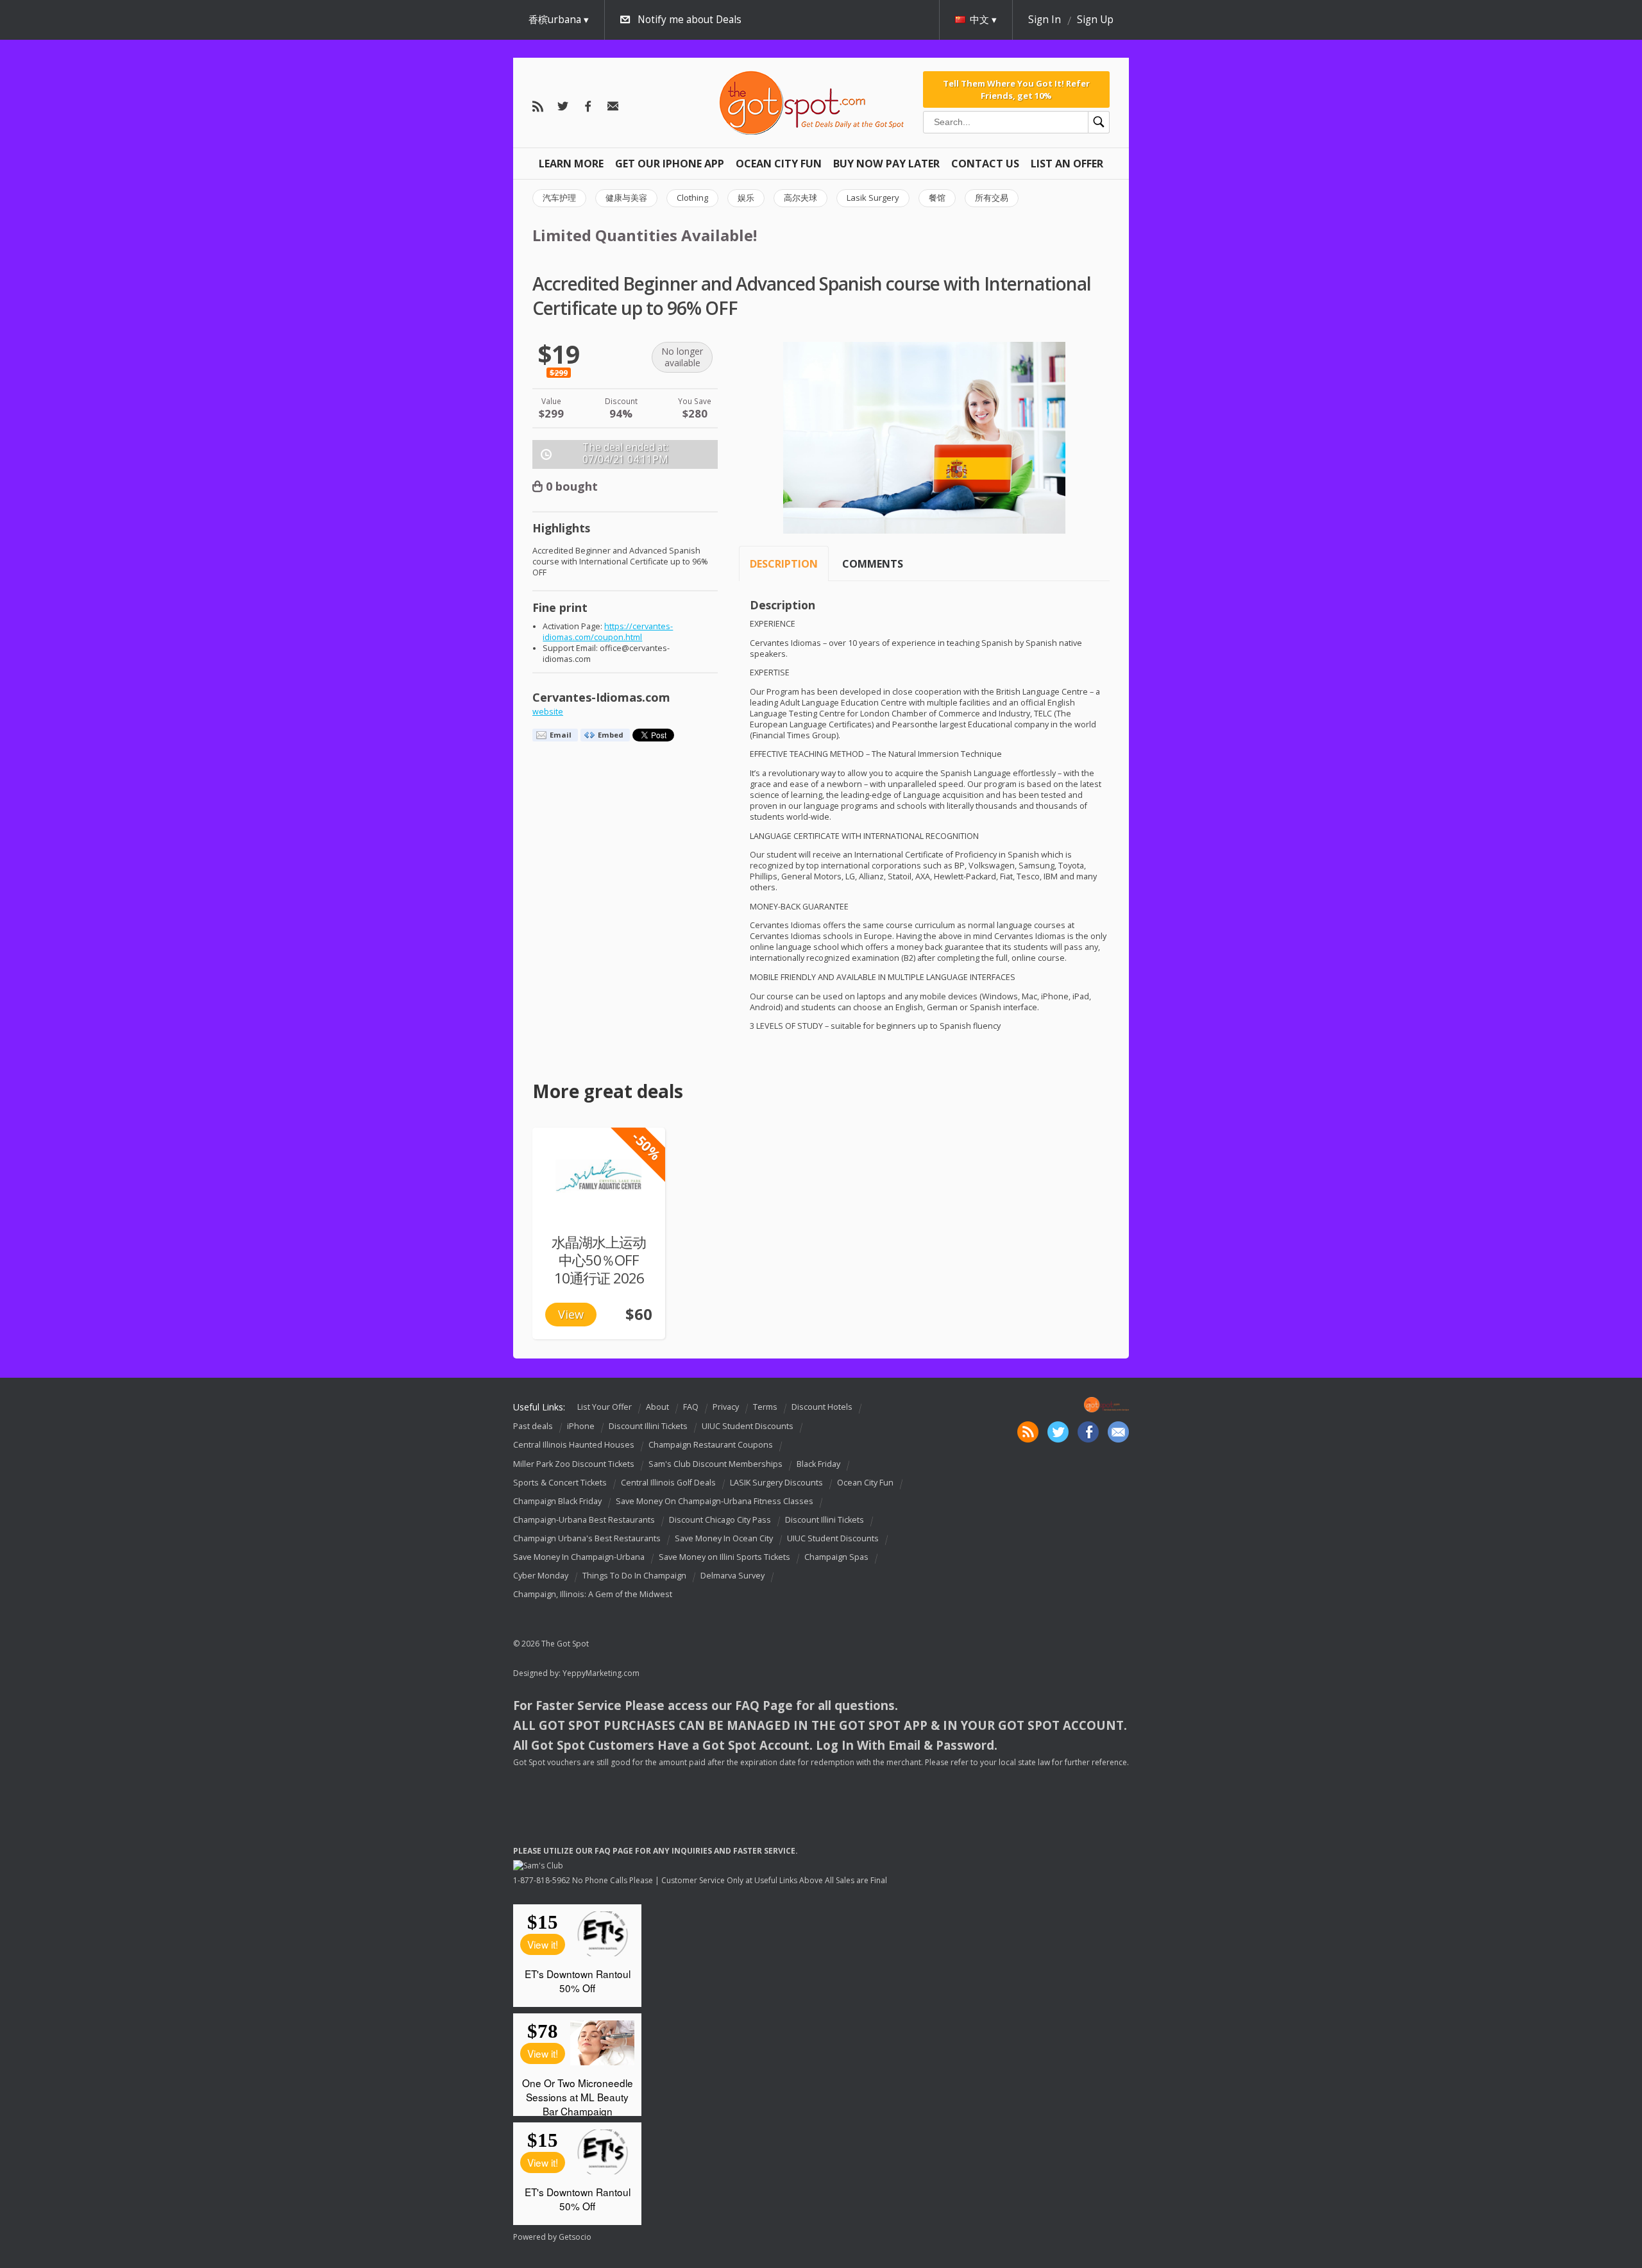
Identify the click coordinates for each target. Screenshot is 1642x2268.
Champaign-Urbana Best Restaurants (584, 1520)
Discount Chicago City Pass (720, 1520)
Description (784, 564)
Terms (765, 1407)
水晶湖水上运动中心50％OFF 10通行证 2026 (599, 1260)
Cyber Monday (541, 1576)
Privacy (726, 1407)
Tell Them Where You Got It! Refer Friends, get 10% (1016, 89)
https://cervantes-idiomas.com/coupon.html (608, 632)
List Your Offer (605, 1407)
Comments (873, 564)
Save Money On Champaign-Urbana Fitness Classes (715, 1501)
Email (561, 735)
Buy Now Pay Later (886, 164)
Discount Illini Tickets (648, 1427)
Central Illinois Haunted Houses (574, 1445)
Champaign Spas (836, 1557)
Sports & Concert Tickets (560, 1483)
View (571, 1314)
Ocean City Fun (779, 164)
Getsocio (575, 2237)
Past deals (533, 1427)
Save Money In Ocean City (724, 1538)
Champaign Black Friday (557, 1501)
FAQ (691, 1407)
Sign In (1045, 20)
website (548, 712)
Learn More (571, 164)
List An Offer (1067, 164)
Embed (611, 735)
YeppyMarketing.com (601, 1673)
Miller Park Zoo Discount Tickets (574, 1464)
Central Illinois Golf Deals (668, 1483)
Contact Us (985, 164)
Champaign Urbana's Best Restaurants (587, 1538)
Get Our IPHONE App (670, 164)
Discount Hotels (822, 1407)
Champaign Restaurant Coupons (711, 1445)
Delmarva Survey (732, 1576)
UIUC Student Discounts (748, 1427)
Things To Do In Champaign (634, 1576)
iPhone (581, 1427)
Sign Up (1095, 20)
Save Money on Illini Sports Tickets (724, 1557)
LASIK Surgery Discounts (776, 1483)
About (657, 1407)
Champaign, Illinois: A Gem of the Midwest (593, 1594)
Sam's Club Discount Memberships (715, 1464)
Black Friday (818, 1464)
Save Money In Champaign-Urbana (579, 1557)
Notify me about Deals (690, 20)
